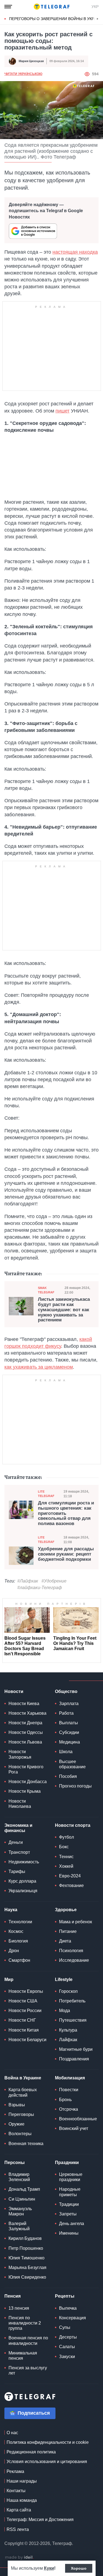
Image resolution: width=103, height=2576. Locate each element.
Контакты (16, 2491)
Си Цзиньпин (22, 2199)
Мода (65, 2011)
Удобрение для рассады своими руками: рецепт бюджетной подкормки (66, 1554)
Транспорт (19, 1852)
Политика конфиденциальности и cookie (48, 2442)
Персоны (15, 2163)
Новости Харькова (27, 1713)
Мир (9, 1979)
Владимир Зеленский (19, 2177)
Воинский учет (74, 2128)
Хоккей (66, 1866)
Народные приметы (70, 2192)
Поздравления (74, 2059)
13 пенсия (19, 2308)
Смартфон (19, 1960)
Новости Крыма (25, 1791)
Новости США (23, 2001)
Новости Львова (25, 1742)
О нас (12, 2433)
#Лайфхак (28, 1581)
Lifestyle (64, 1979)
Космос (16, 1931)
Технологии (20, 1922)
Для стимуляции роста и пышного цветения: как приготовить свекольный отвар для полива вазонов (66, 1513)
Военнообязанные (78, 2119)
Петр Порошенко (26, 2248)
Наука (11, 1910)
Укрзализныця (23, 1891)
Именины (69, 2233)
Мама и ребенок (76, 1922)
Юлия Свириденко (27, 2277)
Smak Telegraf (46, 1290)
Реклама (15, 2471)
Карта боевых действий (23, 2092)
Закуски (67, 2357)
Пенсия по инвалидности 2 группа (25, 2323)
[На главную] (52, 7)
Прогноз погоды (75, 1786)
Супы (65, 2327)
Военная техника (26, 2144)
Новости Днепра (25, 1723)
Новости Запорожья (20, 1754)
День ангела (72, 2224)
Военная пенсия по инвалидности (28, 2340)
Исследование (74, 1960)
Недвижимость (24, 1862)
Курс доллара (22, 1881)
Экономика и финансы (18, 1828)
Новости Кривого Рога (26, 1769)
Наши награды (22, 2481)
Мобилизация (70, 2078)
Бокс (64, 1847)
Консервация (73, 2318)
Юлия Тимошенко (27, 2258)
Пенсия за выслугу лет (28, 2370)
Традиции (69, 2204)
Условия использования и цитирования (47, 2462)
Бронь (65, 2100)
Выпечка (68, 2308)
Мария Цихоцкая (31, 61)
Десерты (68, 2337)
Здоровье (66, 1910)
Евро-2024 (70, 1876)
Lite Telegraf (46, 1494)
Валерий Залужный (19, 2226)
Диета (65, 1941)
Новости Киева (24, 1704)
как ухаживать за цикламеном (39, 1367)
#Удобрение (54, 1581)
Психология (71, 1951)
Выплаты (69, 1723)
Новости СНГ (22, 2020)
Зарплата (69, 1704)
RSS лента (18, 2529)
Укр (95, 7)
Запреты (68, 2214)
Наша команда (22, 2500)
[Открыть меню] (8, 7)
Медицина (69, 1742)
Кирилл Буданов (25, 2238)
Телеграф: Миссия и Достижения (40, 2520)
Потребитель (72, 2001)
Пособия (68, 1776)
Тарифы (17, 1871)
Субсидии (69, 1732)
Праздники (67, 2163)
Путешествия (73, 2020)
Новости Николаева (20, 1804)
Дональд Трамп (24, 2189)
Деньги (16, 1842)
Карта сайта (19, 2510)
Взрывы (17, 2105)
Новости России (25, 2011)
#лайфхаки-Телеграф (40, 1588)
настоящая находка (75, 252)
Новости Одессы (26, 1732)
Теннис (66, 1857)
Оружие (16, 2124)
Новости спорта (73, 1825)
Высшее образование (72, 1764)
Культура (68, 2030)
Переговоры (21, 2114)
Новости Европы (26, 1991)
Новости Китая (24, 2030)
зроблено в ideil (19, 2558)
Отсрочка (69, 2109)
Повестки (69, 2090)
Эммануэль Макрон (20, 2211)
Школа (66, 1752)
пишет (62, 411)
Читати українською (23, 74)
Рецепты (65, 2296)
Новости (14, 1691)
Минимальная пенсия (23, 2356)
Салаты (67, 2347)
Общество (66, 1691)
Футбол (66, 1837)
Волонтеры (20, 2134)
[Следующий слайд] (98, 19)
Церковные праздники (71, 2177)
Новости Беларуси (27, 2040)
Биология (18, 1941)
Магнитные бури (76, 2049)
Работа (66, 1713)
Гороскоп (68, 1991)
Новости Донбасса (28, 1782)
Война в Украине (23, 2078)
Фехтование (71, 1885)
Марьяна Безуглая (27, 2268)
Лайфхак (68, 2040)
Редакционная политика (31, 2452)
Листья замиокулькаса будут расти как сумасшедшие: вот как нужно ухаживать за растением (64, 1310)
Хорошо (79, 2568)
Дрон (14, 1951)
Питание (68, 1931)
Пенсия (12, 2296)
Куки (49, 2568)
